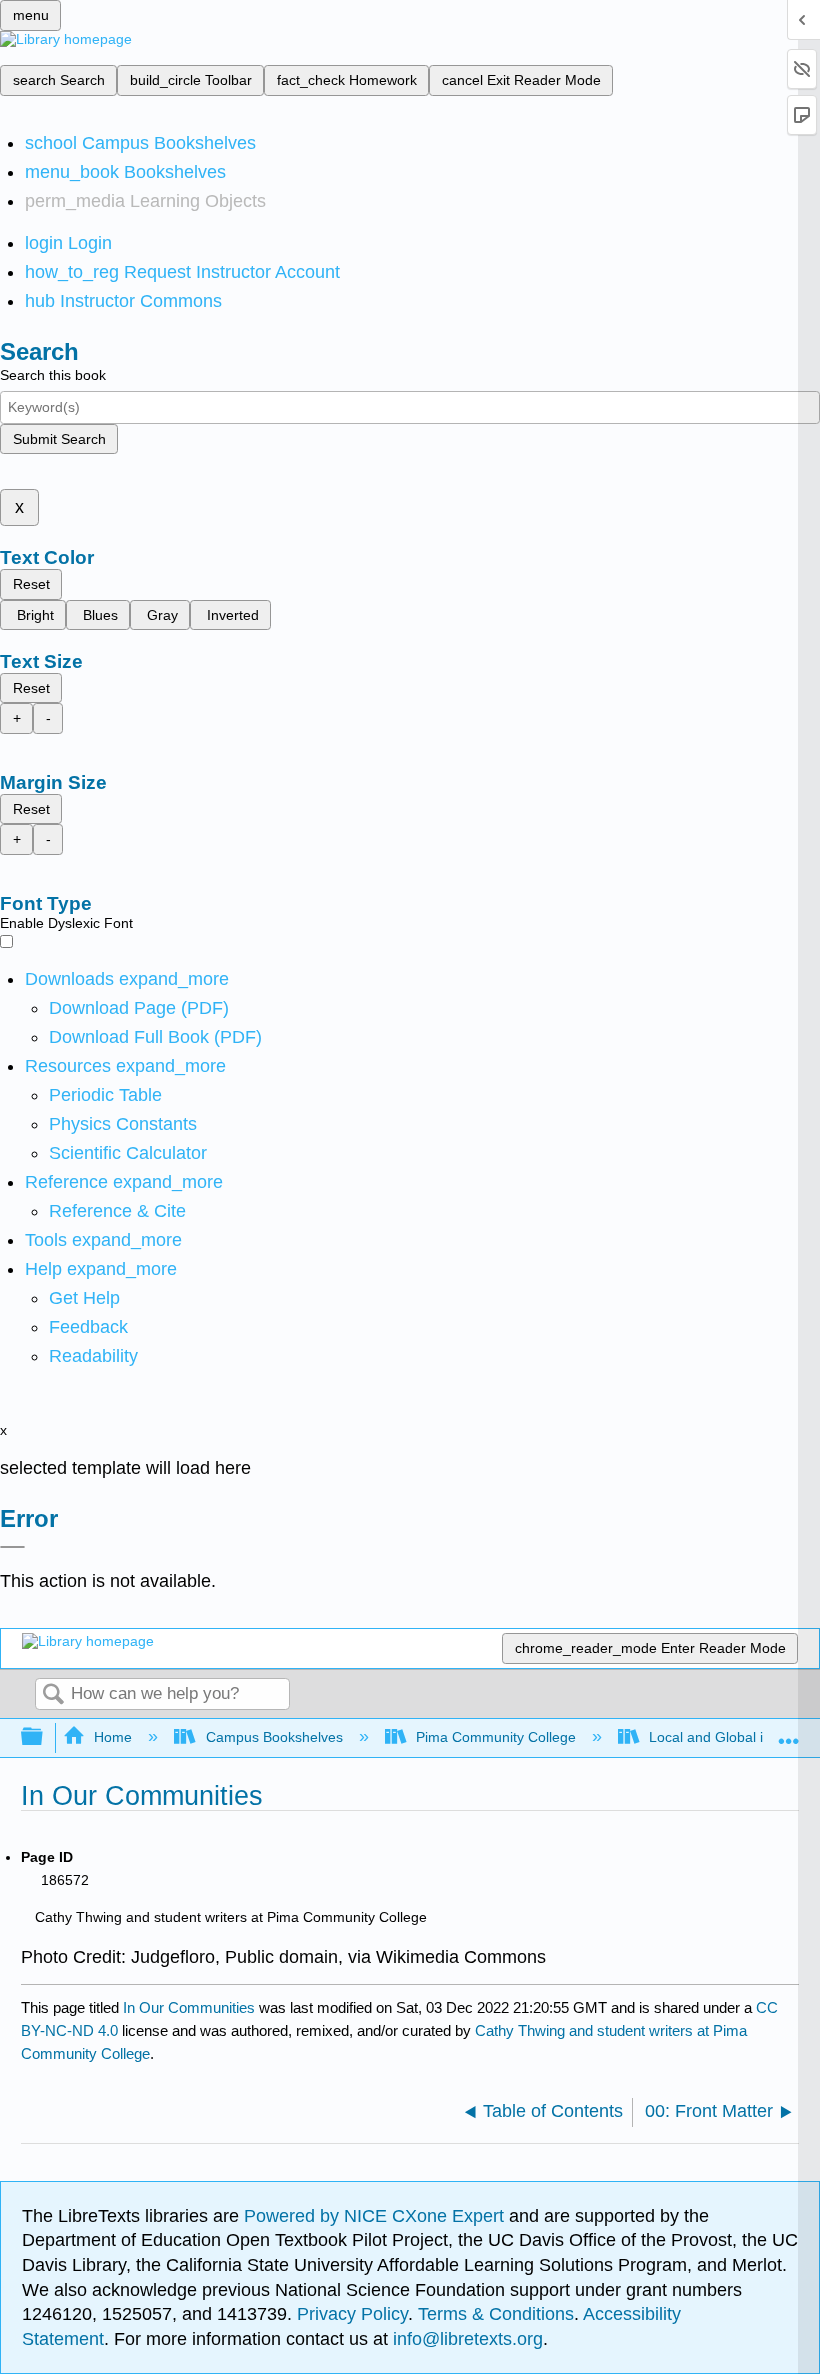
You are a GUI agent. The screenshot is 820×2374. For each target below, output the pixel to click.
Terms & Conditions (496, 2314)
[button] (88, 1327)
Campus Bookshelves (274, 1737)
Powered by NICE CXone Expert (376, 2216)
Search (53, 1695)
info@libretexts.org (465, 2339)
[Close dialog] (12, 1547)
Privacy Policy (352, 2314)
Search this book (53, 375)
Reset (31, 584)
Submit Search (59, 439)
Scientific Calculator (128, 1153)
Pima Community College (496, 1737)
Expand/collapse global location (789, 1731)
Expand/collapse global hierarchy (45, 1737)
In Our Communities (189, 2007)
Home (113, 1737)
